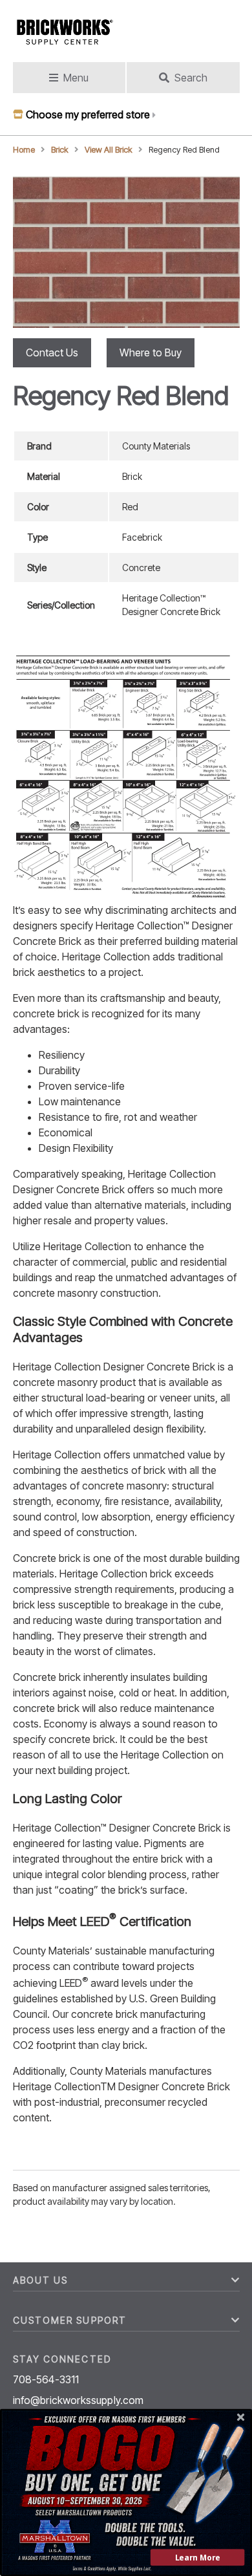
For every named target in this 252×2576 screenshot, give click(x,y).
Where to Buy (151, 352)
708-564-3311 (46, 2379)
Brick (60, 150)
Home (24, 150)
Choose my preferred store (88, 114)
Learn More (198, 2558)
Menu (76, 78)
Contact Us (52, 352)
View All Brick (109, 150)
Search (191, 78)
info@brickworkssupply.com (79, 2400)
